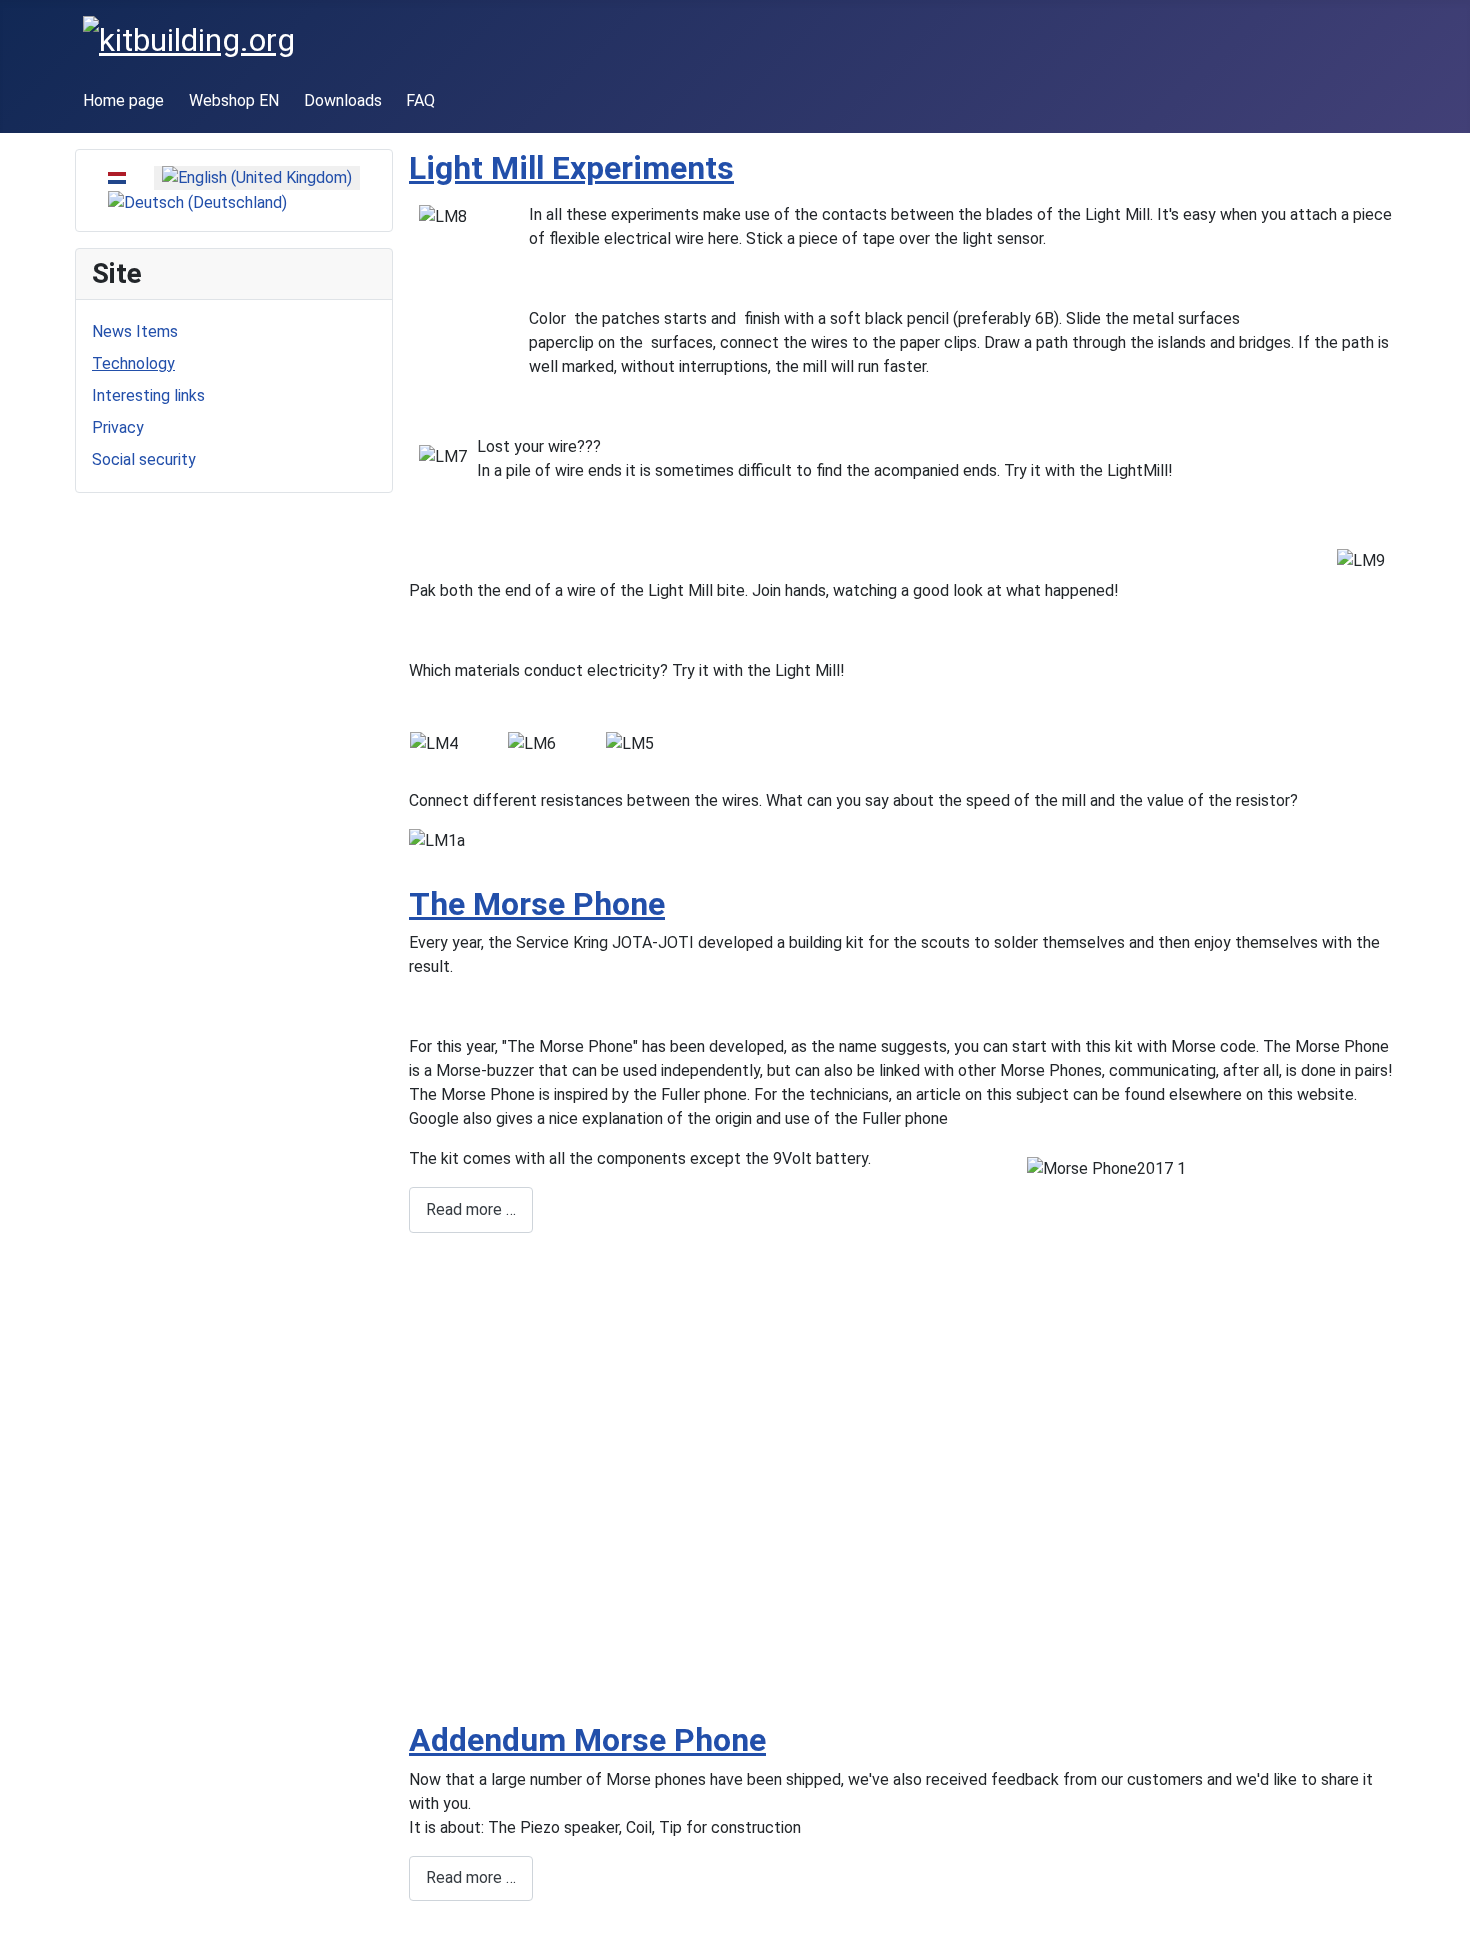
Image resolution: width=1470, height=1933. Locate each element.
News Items (135, 331)
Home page (123, 100)
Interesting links (148, 395)
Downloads (343, 100)
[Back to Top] (1445, 1908)
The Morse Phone (537, 904)
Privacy (118, 427)
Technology (133, 363)
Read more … (471, 1209)
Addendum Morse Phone (587, 1740)
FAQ (420, 100)
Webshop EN (234, 100)
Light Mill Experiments (571, 168)
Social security (144, 459)
